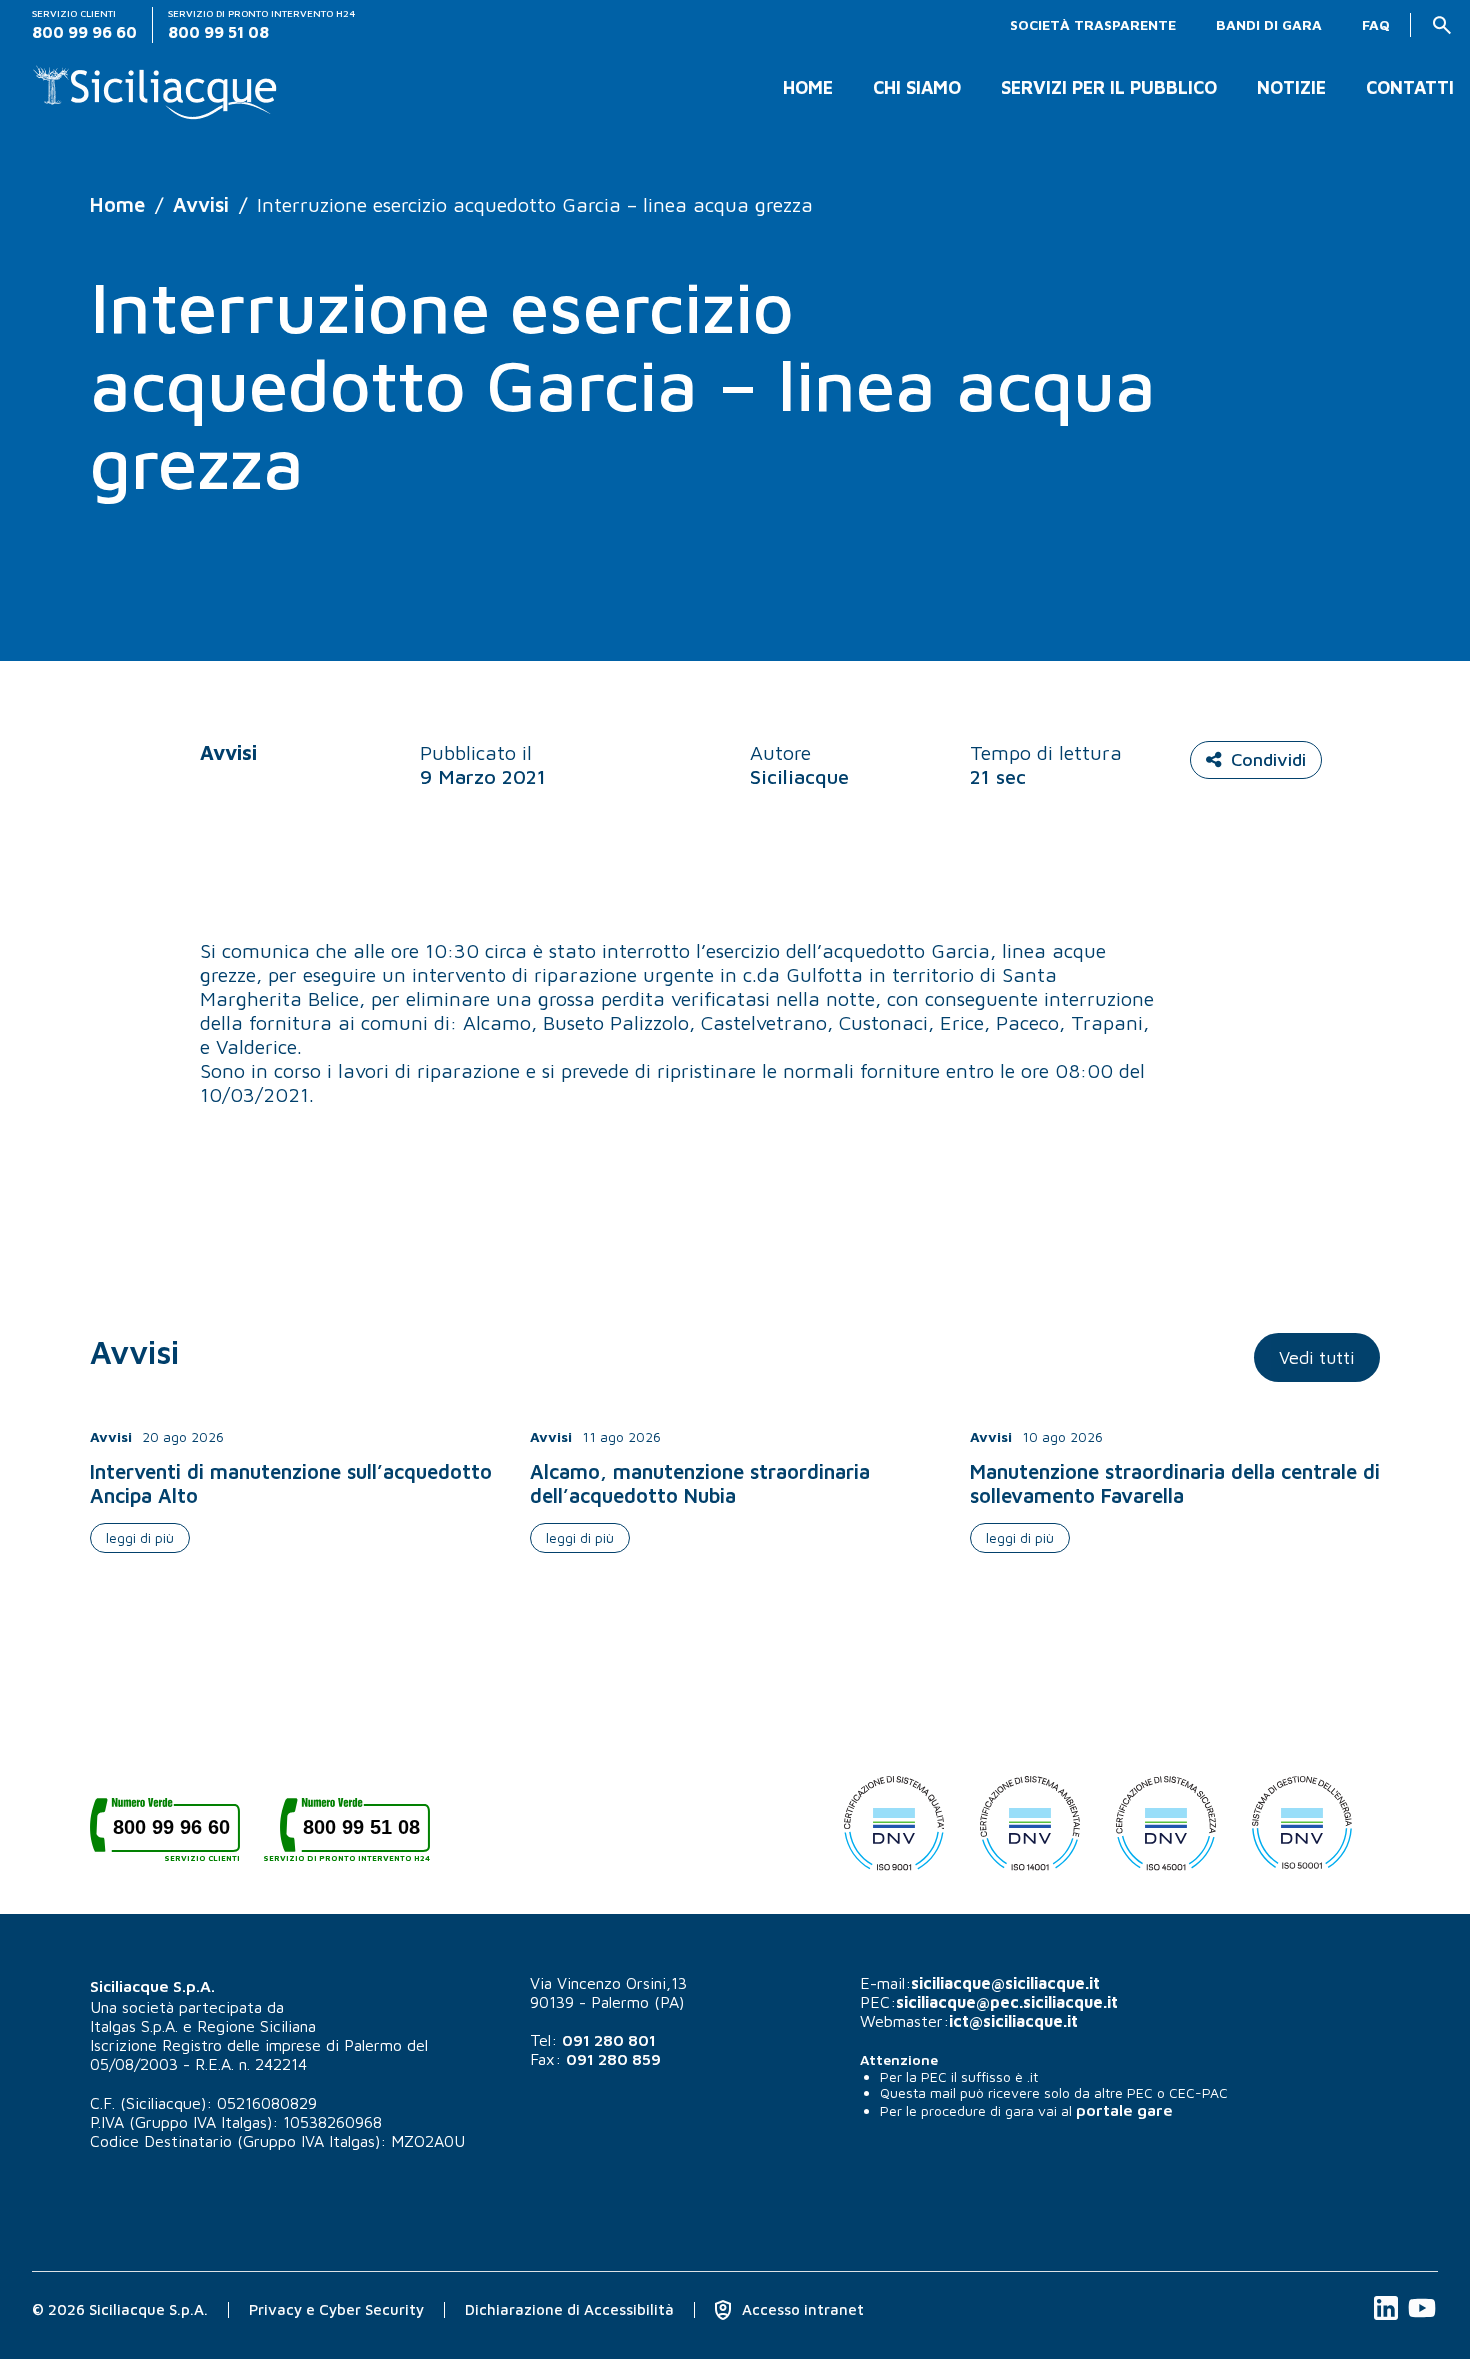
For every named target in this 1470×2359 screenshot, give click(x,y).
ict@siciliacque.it (1013, 2021)
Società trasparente (1093, 25)
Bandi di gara (1269, 25)
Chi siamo (917, 88)
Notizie (1291, 88)
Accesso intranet (801, 2309)
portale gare (1124, 2110)
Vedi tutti (1317, 1357)
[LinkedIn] (1388, 2318)
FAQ (1376, 25)
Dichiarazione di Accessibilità (569, 2309)
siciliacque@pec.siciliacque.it (1007, 2002)
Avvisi (201, 204)
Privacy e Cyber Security (336, 2309)
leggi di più (140, 1537)
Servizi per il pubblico (1109, 88)
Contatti (1410, 88)
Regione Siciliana (256, 2026)
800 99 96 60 (176, 1834)
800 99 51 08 (355, 1834)
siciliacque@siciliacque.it (1005, 1983)
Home (808, 88)
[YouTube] (1422, 2318)
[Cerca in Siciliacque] (1442, 25)
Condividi (1268, 759)
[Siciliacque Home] (155, 84)
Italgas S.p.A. (134, 2026)
